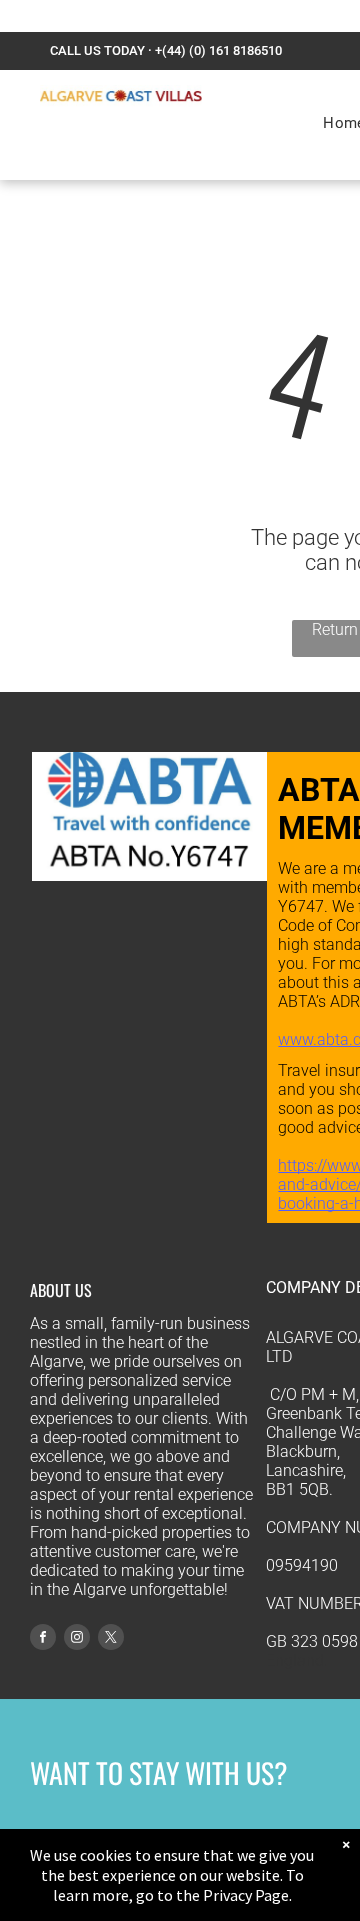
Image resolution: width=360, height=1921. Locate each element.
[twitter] (111, 1639)
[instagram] (77, 1639)
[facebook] (43, 1639)
